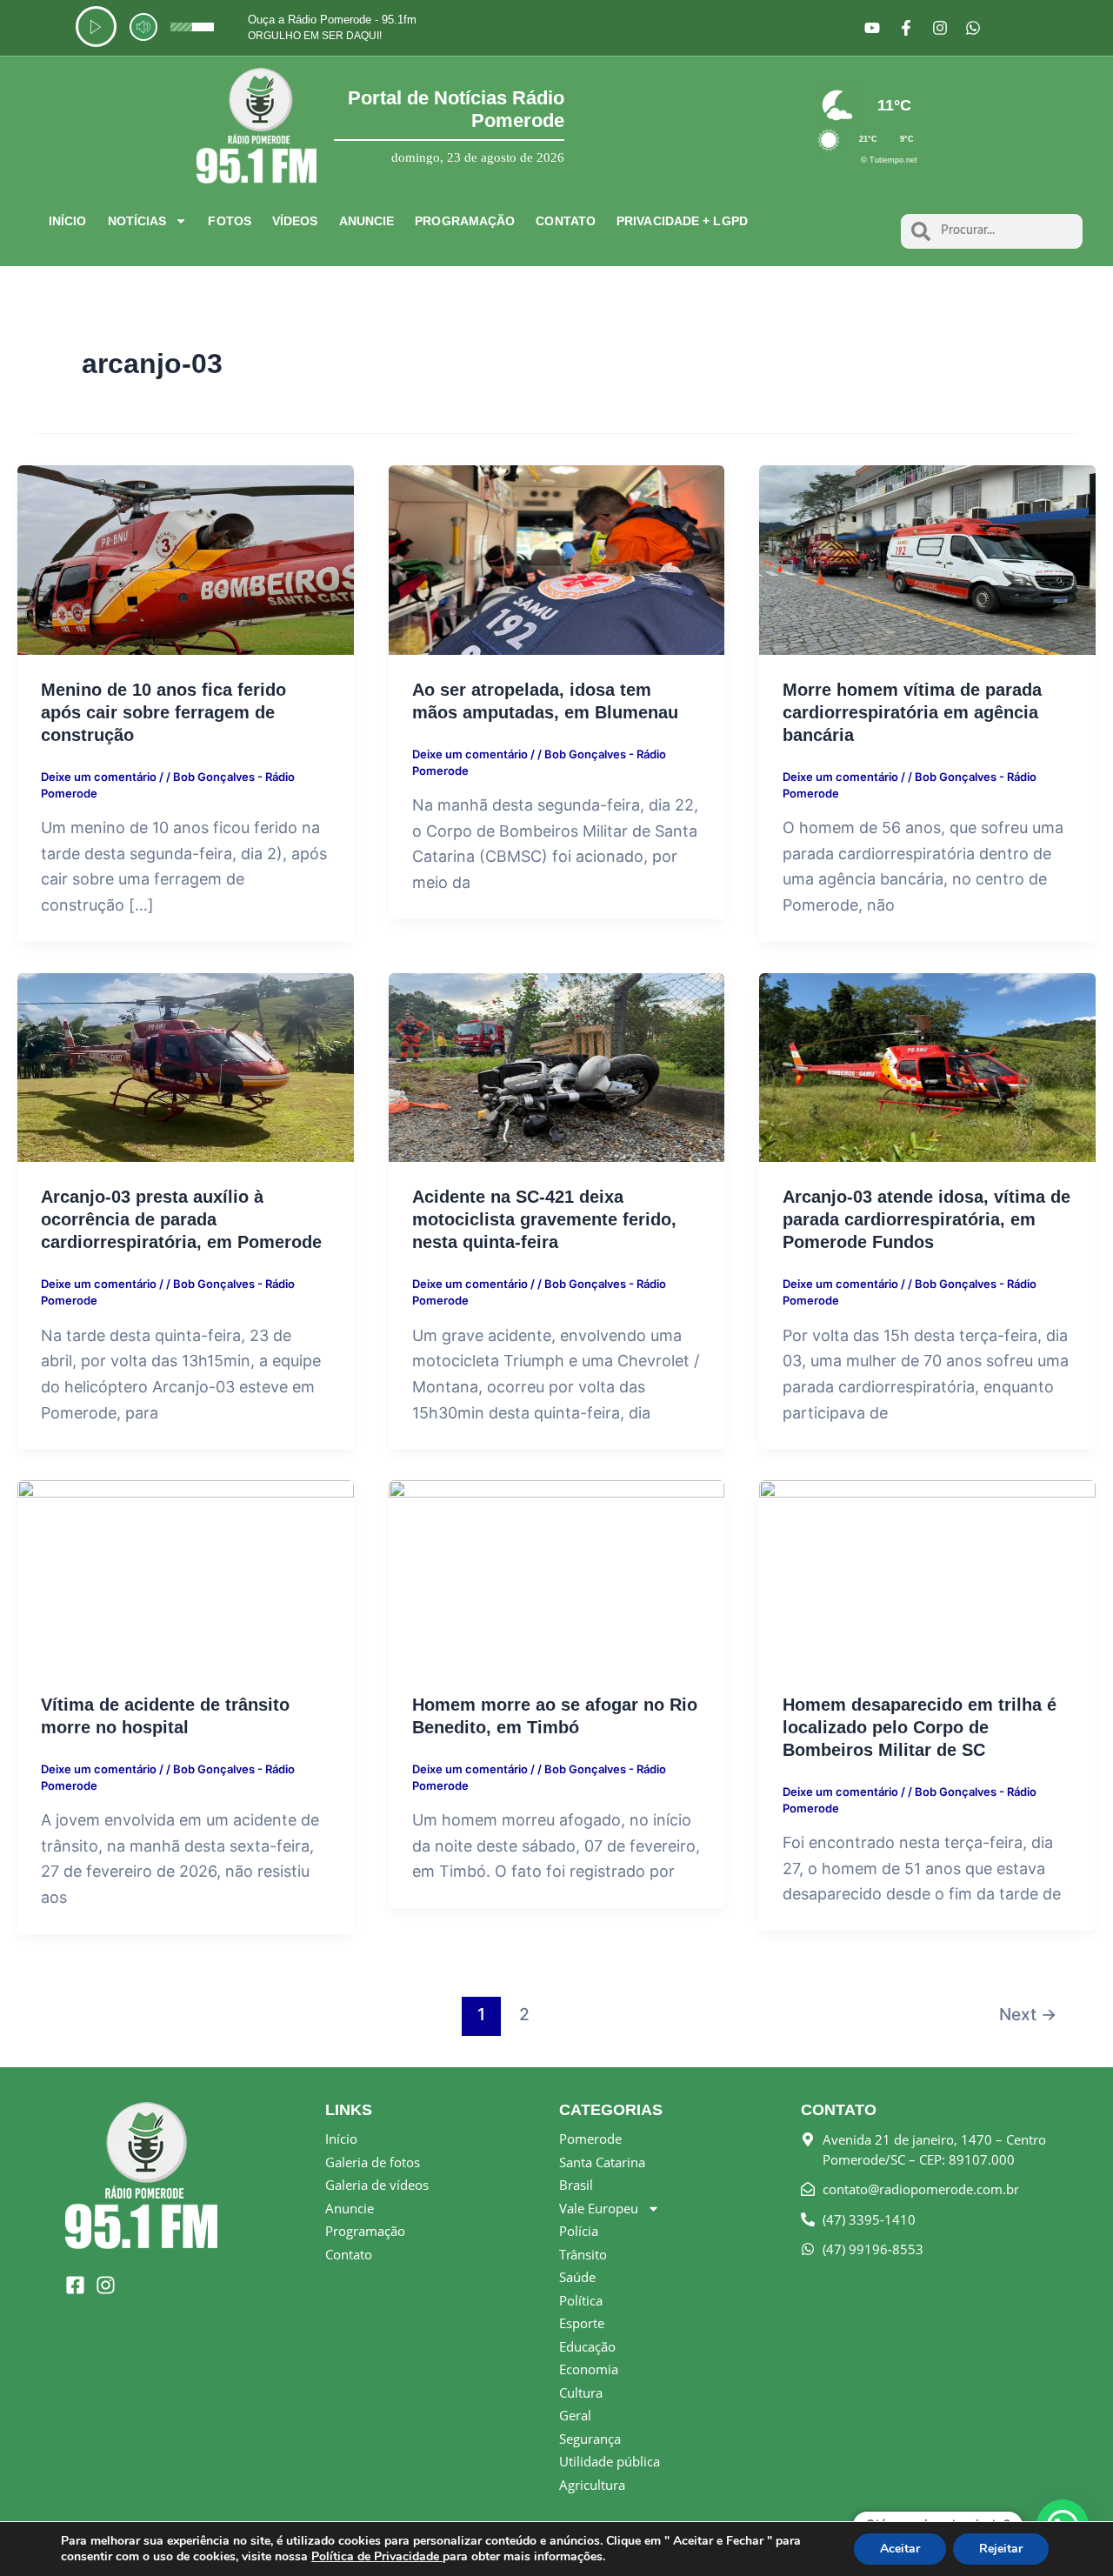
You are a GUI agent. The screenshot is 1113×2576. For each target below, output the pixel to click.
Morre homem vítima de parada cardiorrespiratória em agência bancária (912, 712)
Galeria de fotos (373, 2162)
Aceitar (900, 2549)
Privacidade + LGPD (682, 221)
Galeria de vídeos (377, 2185)
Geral (575, 2415)
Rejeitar (1001, 2549)
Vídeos (295, 221)
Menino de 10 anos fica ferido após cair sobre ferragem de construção (163, 712)
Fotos (230, 221)
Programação (465, 221)
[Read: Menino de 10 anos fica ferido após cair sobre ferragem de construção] (186, 559)
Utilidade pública (610, 2461)
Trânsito (583, 2254)
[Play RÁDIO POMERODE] (96, 27)
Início (68, 221)
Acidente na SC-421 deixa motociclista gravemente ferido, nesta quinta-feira (544, 1219)
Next (1028, 2014)
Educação (587, 2346)
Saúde (577, 2277)
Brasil (576, 2185)
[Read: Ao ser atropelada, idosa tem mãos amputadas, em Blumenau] (557, 559)
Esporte (582, 2323)
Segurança (590, 2439)
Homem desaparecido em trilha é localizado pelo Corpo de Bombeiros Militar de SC (920, 1727)
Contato (566, 221)
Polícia (579, 2231)
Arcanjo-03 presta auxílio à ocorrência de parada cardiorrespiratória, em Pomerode (181, 1219)
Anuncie (367, 221)
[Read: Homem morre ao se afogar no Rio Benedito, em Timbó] (557, 1574)
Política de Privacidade (377, 2556)
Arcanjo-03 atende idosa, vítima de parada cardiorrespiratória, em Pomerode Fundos (926, 1219)
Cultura (581, 2392)
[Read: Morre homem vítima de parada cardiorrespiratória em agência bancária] (927, 559)
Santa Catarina (602, 2162)
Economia (589, 2369)
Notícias (137, 221)
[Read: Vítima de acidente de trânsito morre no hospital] (186, 1574)
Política (581, 2300)
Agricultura (592, 2485)
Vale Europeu (599, 2208)
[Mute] (143, 27)
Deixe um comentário (99, 777)
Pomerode (590, 2139)
